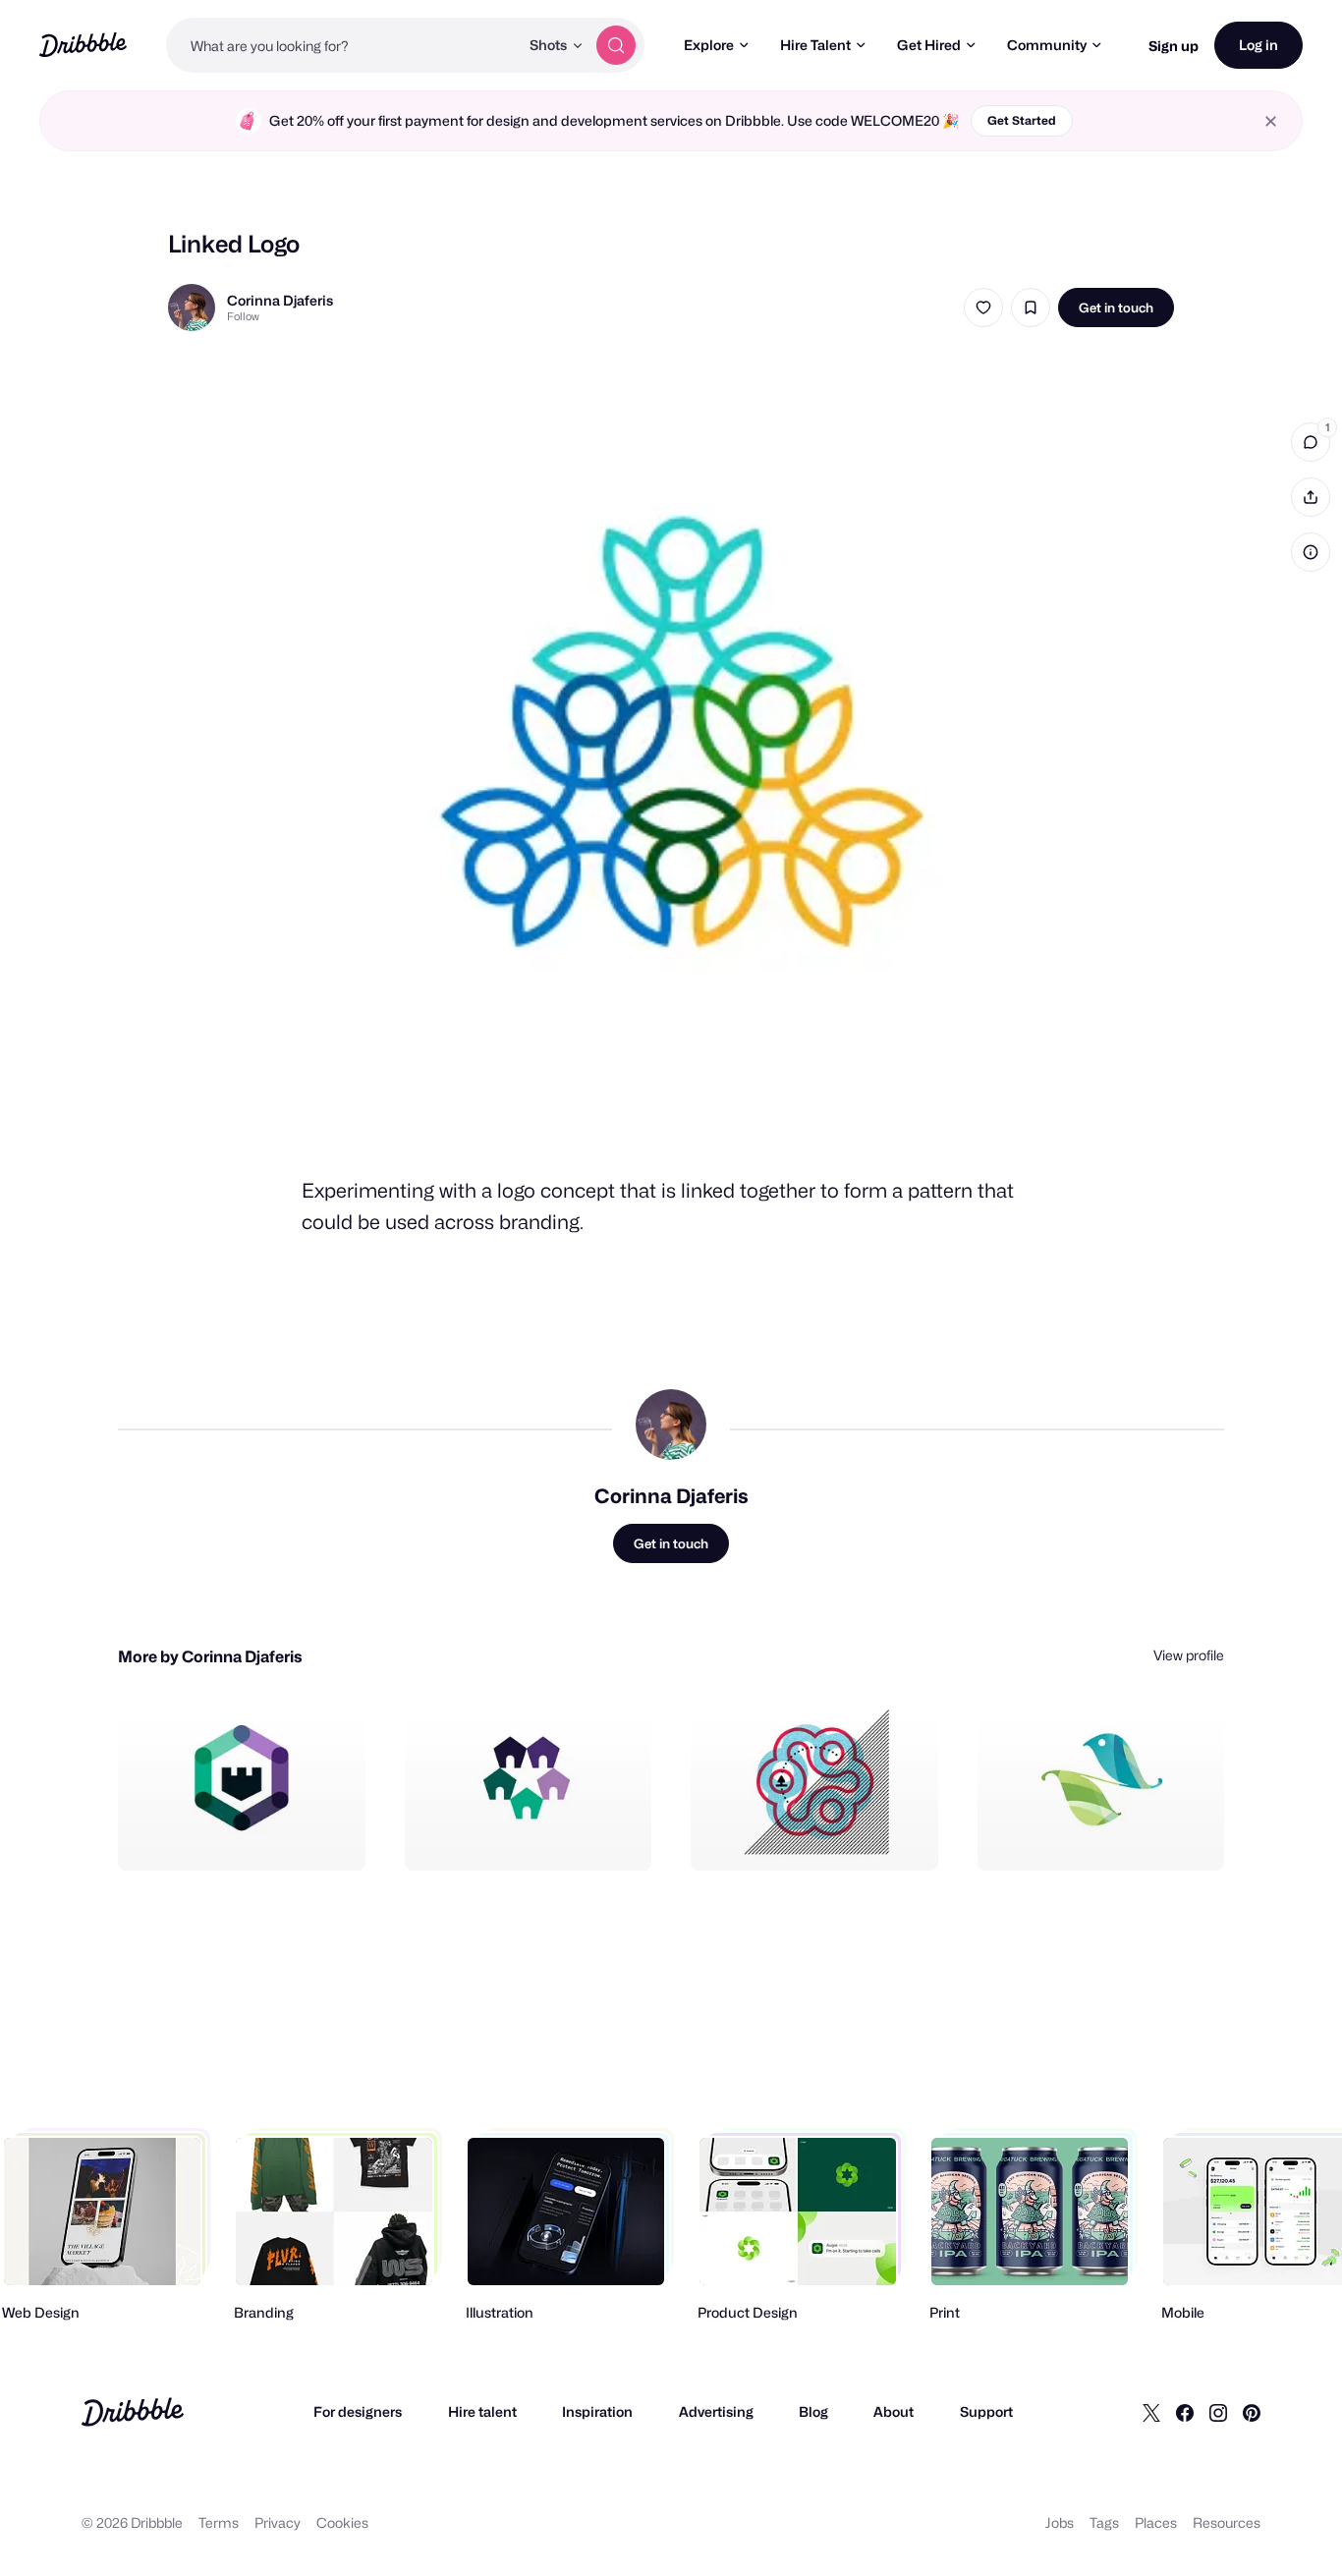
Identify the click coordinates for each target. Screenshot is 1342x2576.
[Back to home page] (83, 45)
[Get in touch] (251, 1834)
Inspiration (597, 2411)
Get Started (1022, 120)
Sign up (1174, 46)
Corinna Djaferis (280, 300)
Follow (243, 316)
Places (1156, 2522)
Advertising (716, 2411)
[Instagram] (1218, 2412)
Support (986, 2411)
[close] (1271, 121)
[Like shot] (983, 308)
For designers (358, 2411)
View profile (1189, 1655)
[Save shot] (1031, 308)
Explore (709, 45)
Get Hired (929, 45)
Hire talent (482, 2411)
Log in (1258, 45)
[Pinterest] (1252, 2412)
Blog (813, 2411)
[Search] (616, 45)
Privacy (278, 2522)
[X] (1151, 2412)
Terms (219, 2522)
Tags (1104, 2522)
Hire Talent (815, 45)
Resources (1227, 2522)
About (894, 2411)
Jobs (1060, 2522)
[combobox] (342, 45)
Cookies (342, 2522)
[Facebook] (1185, 2412)
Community (1047, 45)
